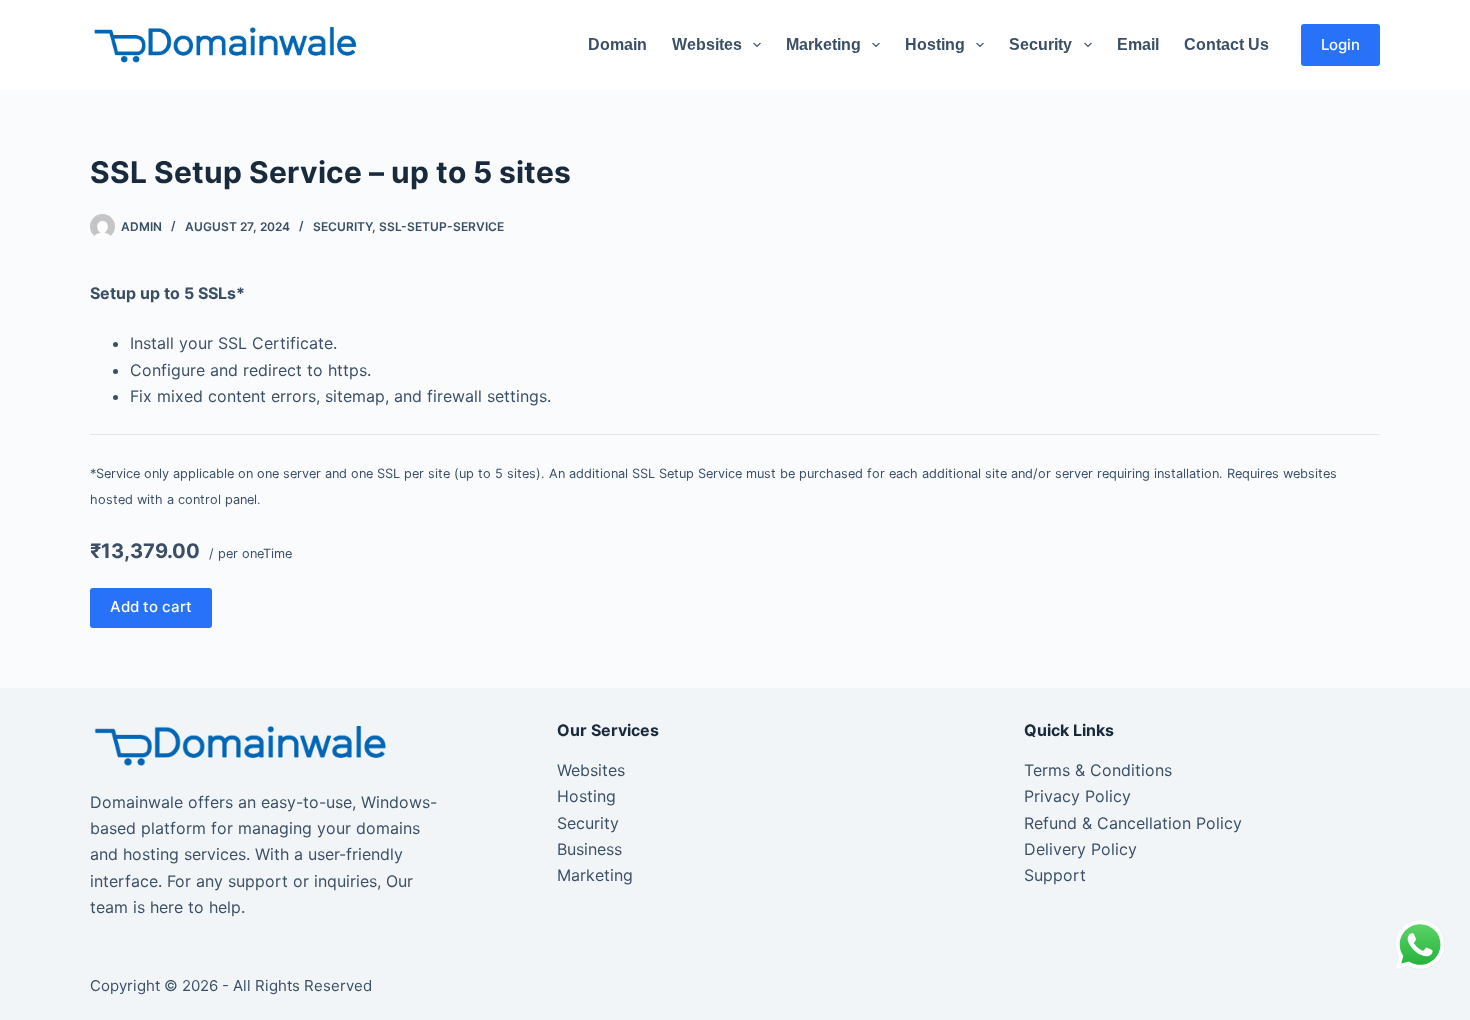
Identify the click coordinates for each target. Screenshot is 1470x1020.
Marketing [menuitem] (823, 44)
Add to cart (151, 606)
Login (1340, 44)
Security (342, 226)
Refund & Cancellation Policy (1133, 823)
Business (589, 849)
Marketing (595, 875)
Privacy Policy (1077, 796)
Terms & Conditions (1098, 770)
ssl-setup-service (441, 226)
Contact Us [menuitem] (1226, 44)
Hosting (586, 796)
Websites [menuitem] (707, 44)
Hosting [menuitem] (935, 44)
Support (1055, 875)
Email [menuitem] (1138, 44)
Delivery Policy (1080, 849)
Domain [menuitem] (617, 44)
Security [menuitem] (1040, 44)
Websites (591, 770)
